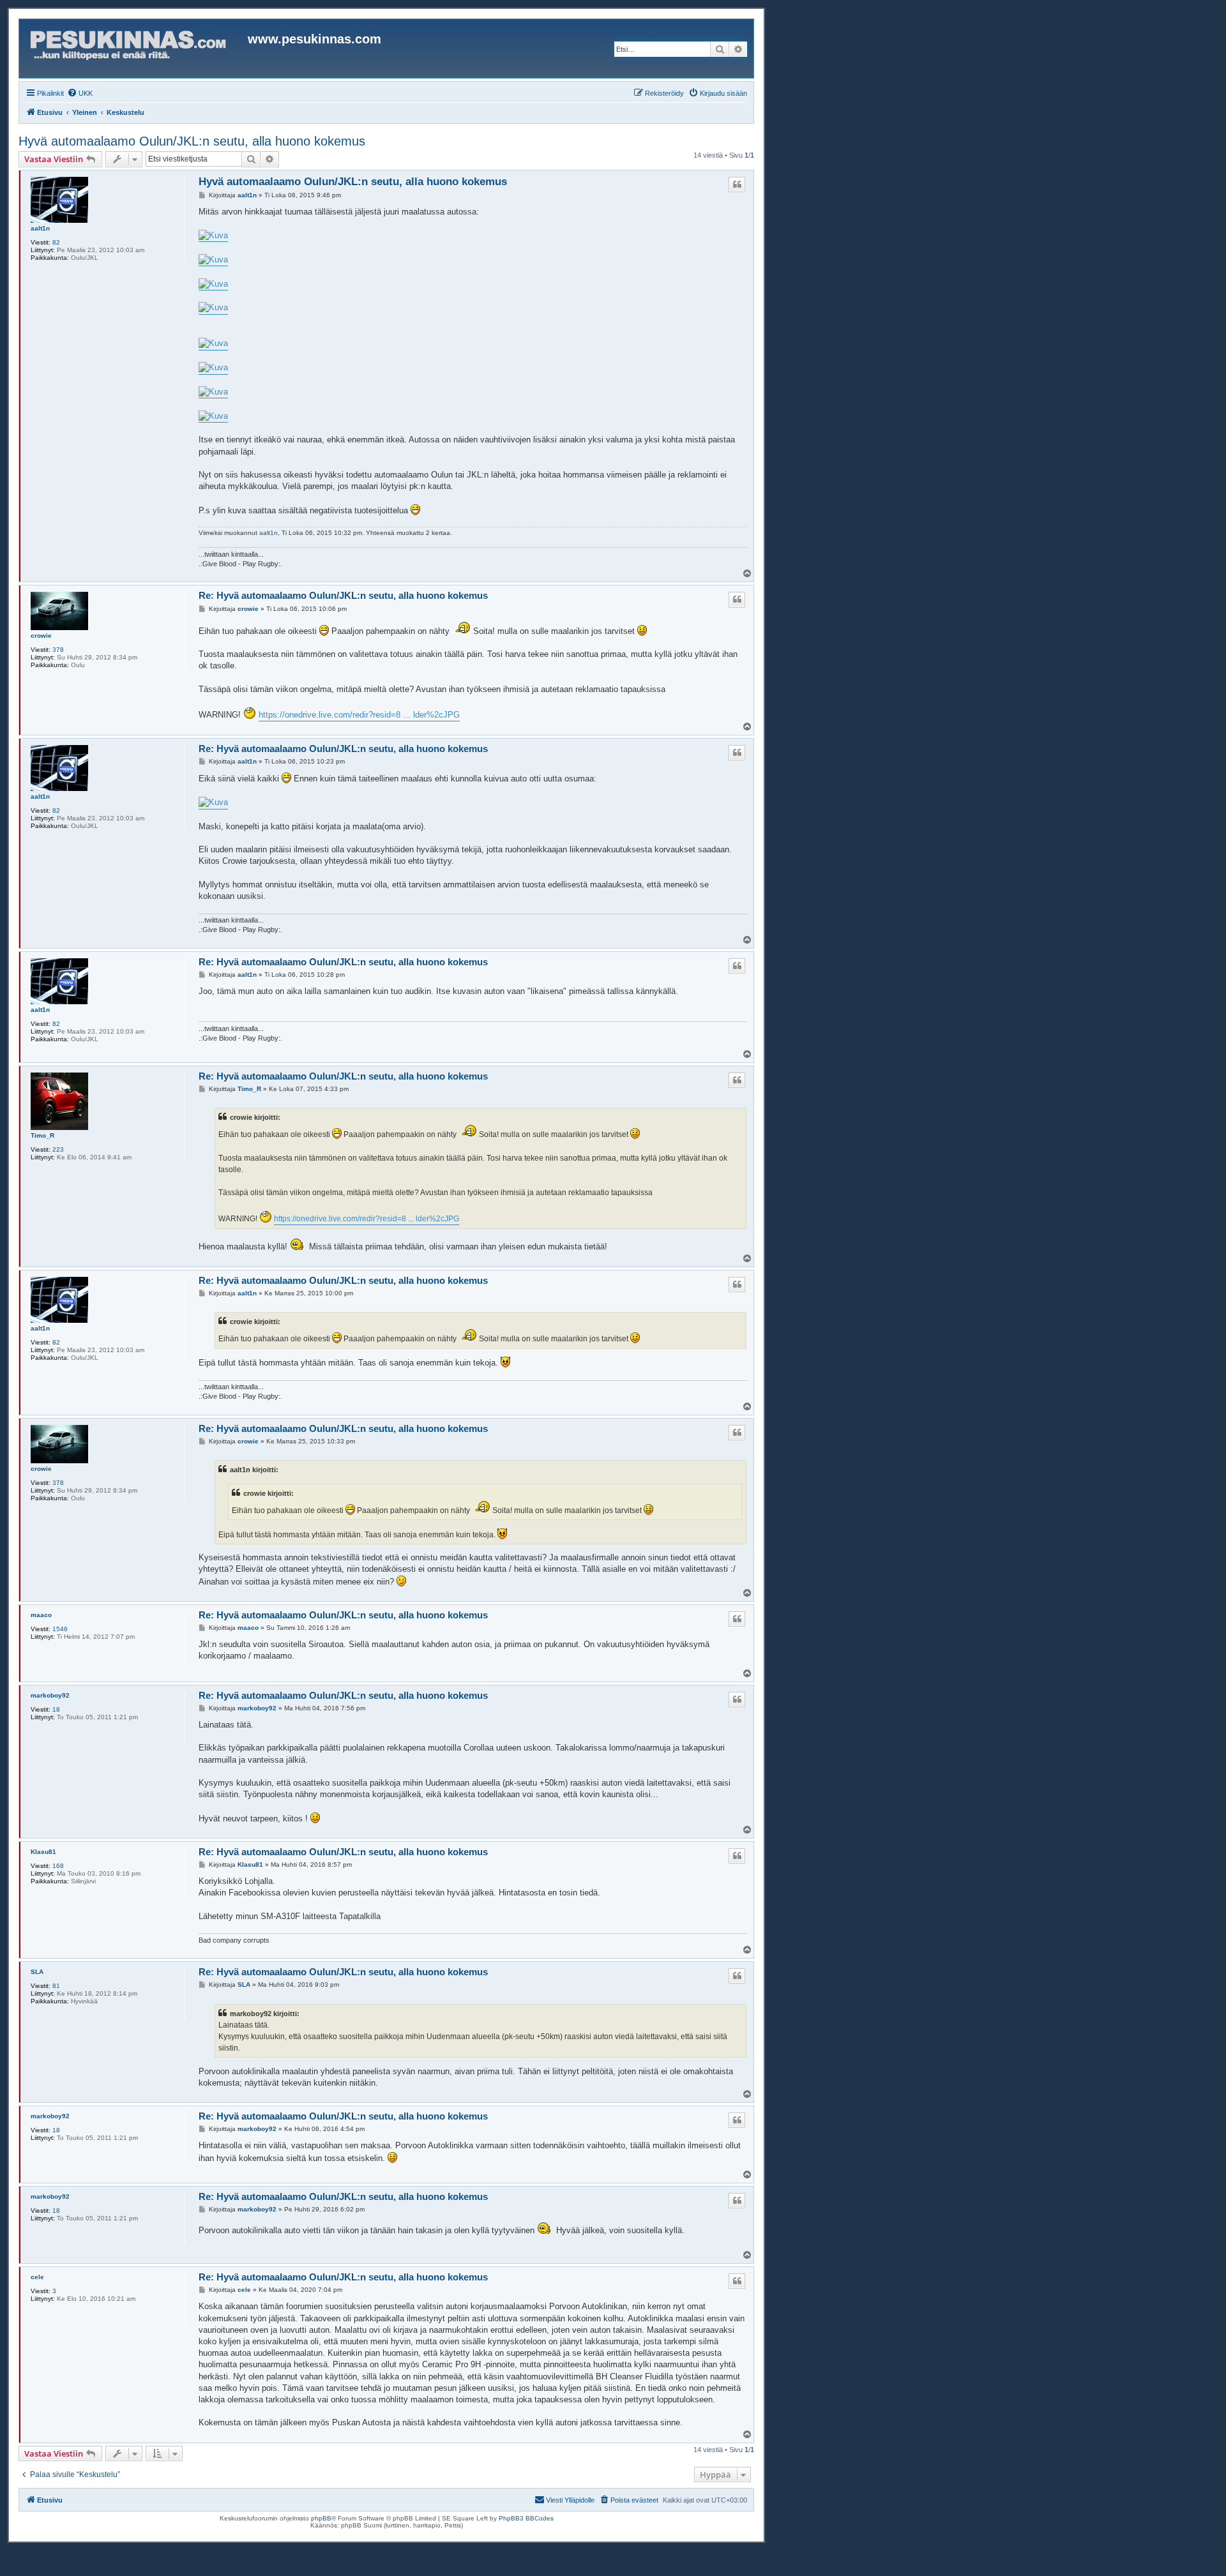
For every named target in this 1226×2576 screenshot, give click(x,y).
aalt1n (40, 228)
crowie (41, 636)
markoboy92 (50, 1695)
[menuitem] (80, 93)
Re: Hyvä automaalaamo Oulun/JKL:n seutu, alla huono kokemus (343, 595)
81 (56, 1986)
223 (58, 1149)
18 (56, 1709)
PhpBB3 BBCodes (526, 2518)
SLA (37, 1972)
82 (56, 242)
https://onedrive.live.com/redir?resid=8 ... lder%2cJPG (359, 715)
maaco (41, 1615)
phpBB (321, 2518)
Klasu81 (43, 1852)
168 (58, 1866)
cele (37, 2277)
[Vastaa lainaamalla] (737, 185)
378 (58, 650)
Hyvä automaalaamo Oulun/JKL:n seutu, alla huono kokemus (192, 141)
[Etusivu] (135, 49)
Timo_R (42, 1135)
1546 (60, 1629)
